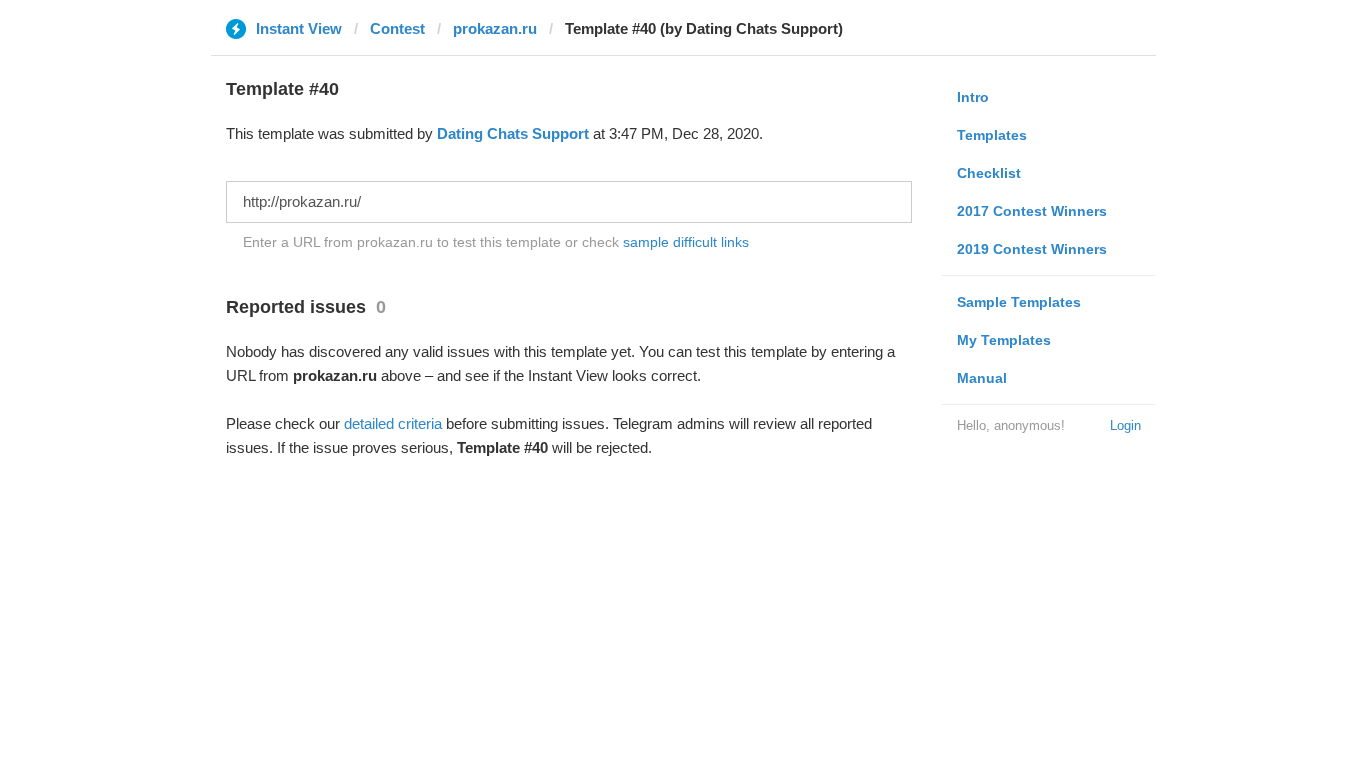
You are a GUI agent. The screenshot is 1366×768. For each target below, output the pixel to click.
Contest (397, 28)
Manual (982, 378)
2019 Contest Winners (1032, 249)
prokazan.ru (495, 28)
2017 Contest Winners (1032, 211)
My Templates (1004, 340)
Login (1125, 425)
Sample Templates (1019, 302)
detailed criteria (393, 423)
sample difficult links (686, 242)
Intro (973, 97)
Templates (992, 135)
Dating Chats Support (513, 133)
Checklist (989, 173)
